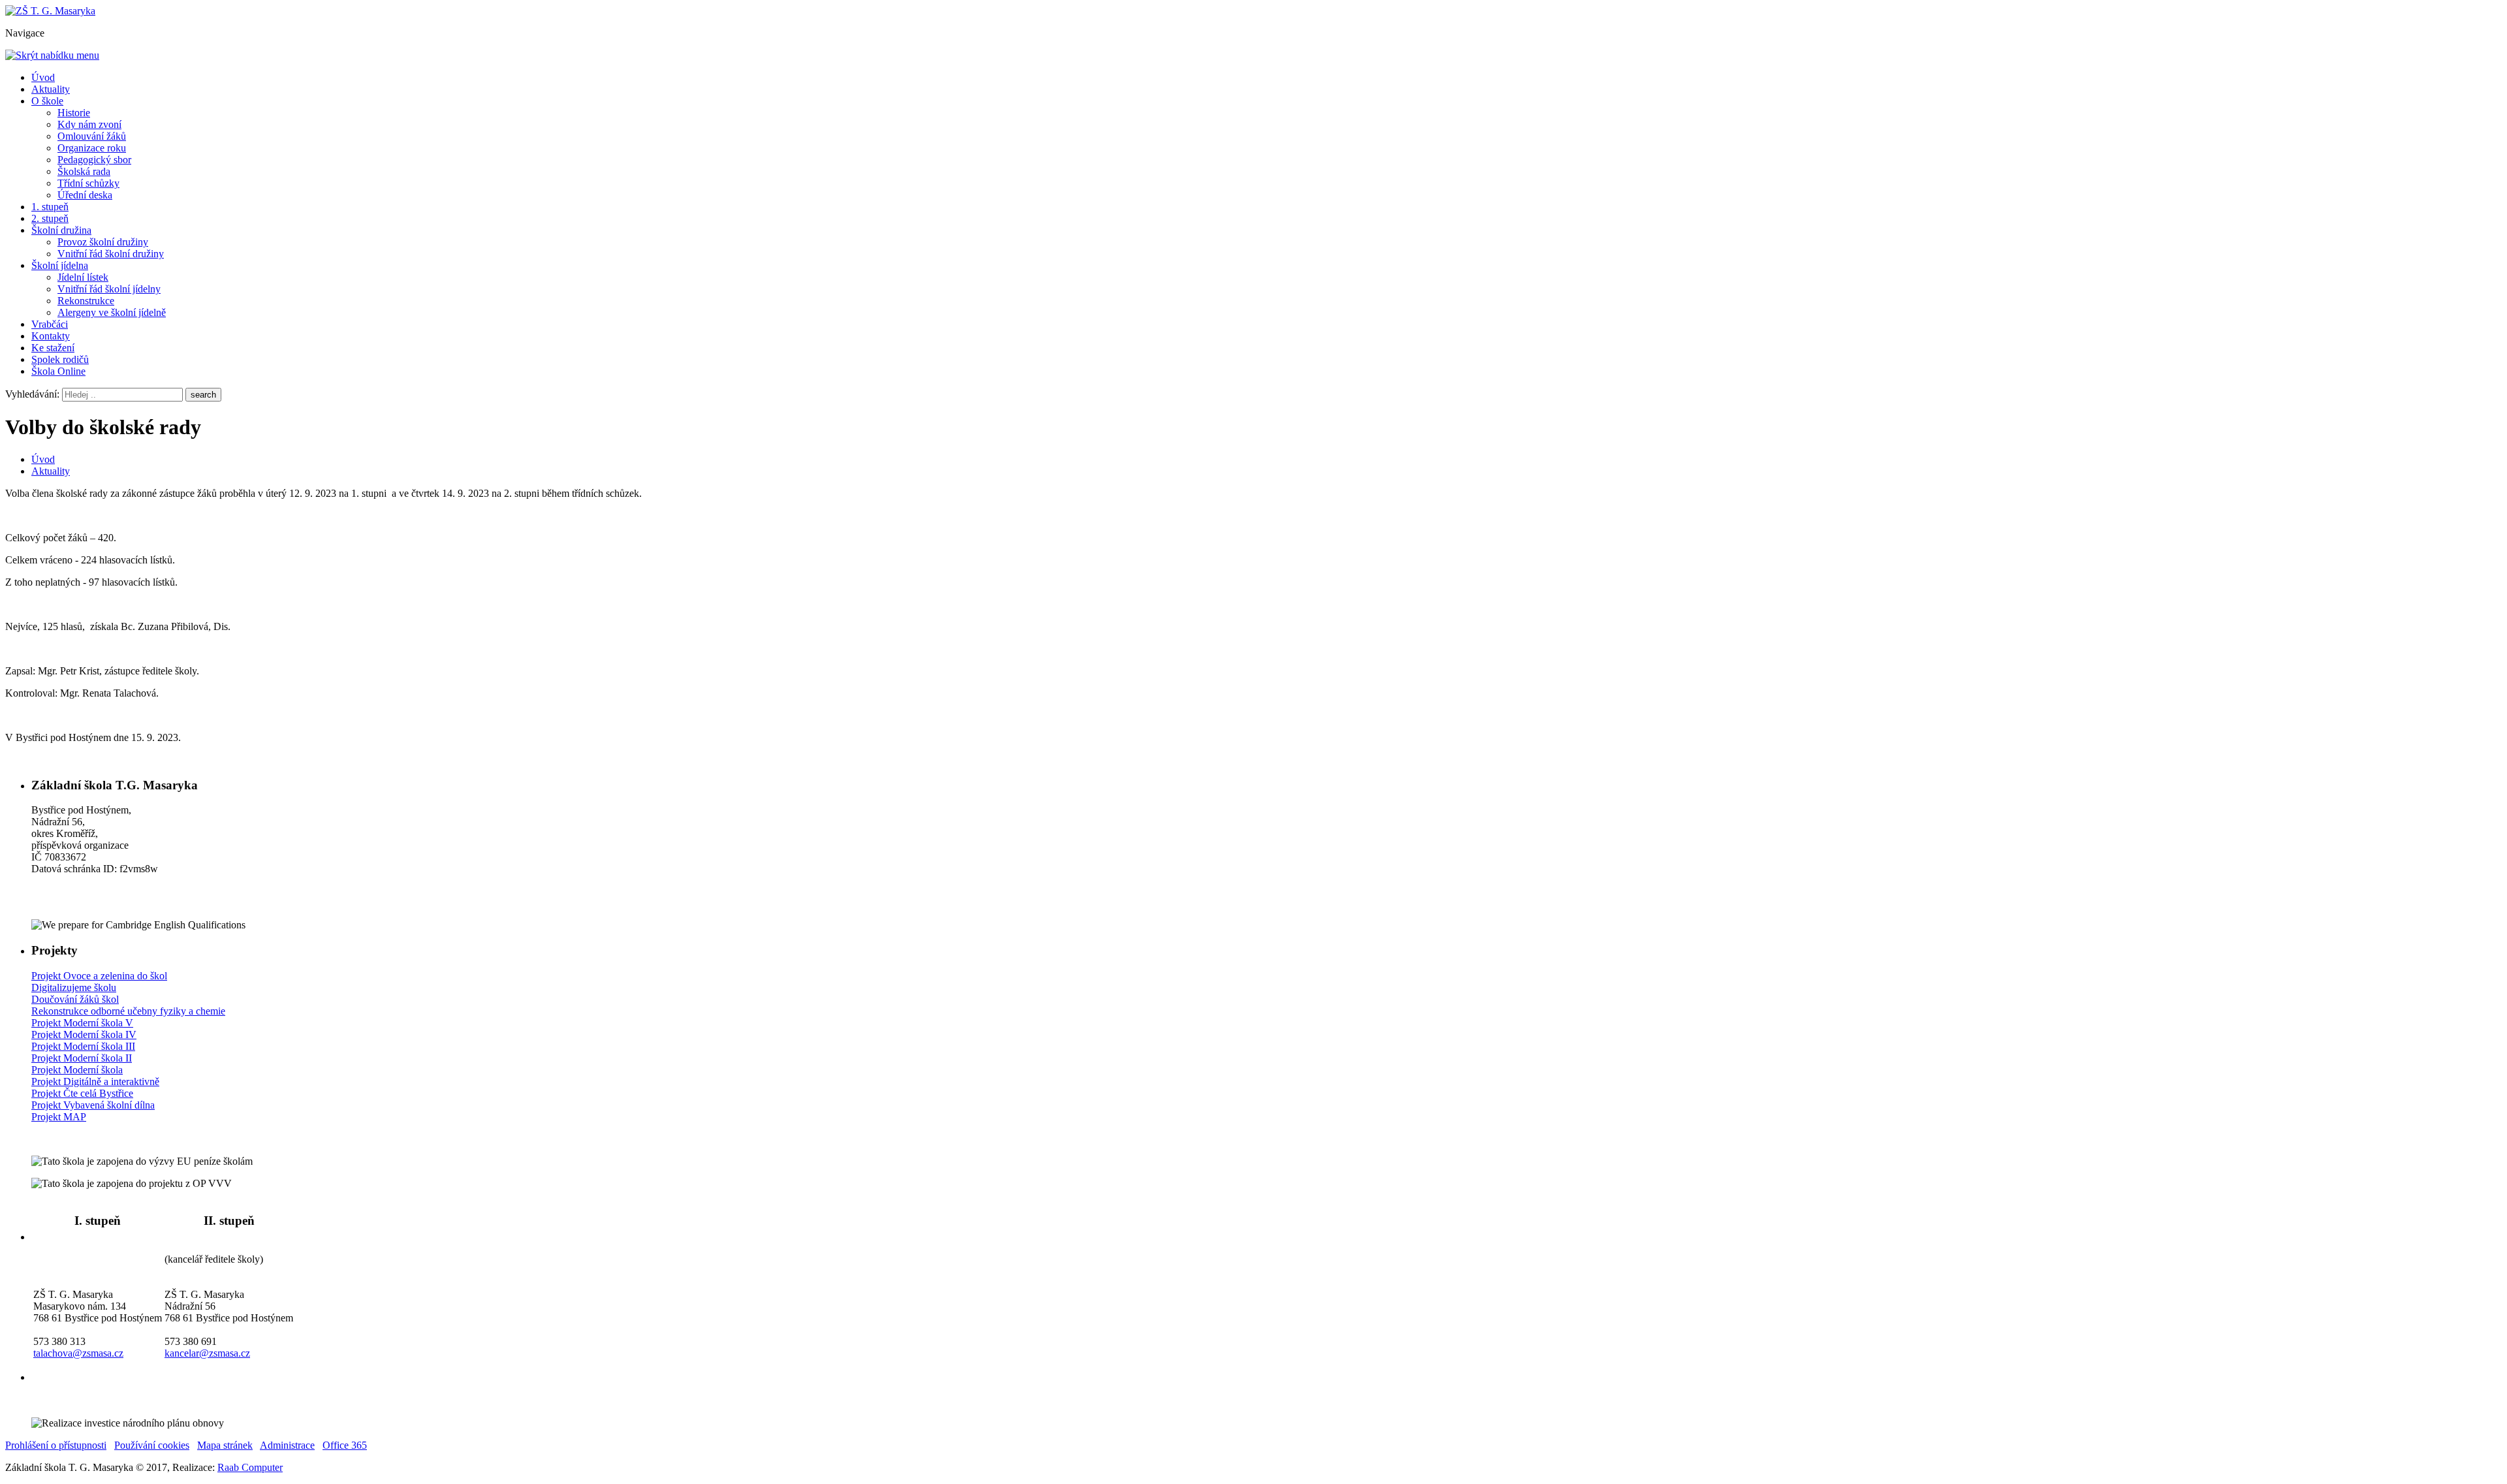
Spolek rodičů (60, 359)
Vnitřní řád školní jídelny (109, 289)
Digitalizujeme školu (74, 987)
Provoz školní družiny (103, 242)
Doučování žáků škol (75, 999)
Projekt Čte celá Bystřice (82, 1093)
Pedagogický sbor (94, 160)
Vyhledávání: (34, 394)
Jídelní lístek (83, 277)
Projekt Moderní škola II (82, 1058)
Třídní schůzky (88, 183)
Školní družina (61, 230)
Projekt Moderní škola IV (84, 1034)
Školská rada (84, 171)
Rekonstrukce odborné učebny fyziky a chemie (128, 1011)
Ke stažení (53, 348)
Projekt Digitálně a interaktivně (95, 1081)
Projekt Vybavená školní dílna (93, 1105)
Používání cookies (152, 1445)
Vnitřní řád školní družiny (111, 254)
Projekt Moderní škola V (82, 1023)
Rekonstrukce (86, 301)
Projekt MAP (59, 1117)
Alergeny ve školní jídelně (112, 312)
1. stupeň (50, 207)
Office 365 (345, 1445)
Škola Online (58, 371)
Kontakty (51, 336)
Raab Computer (250, 1467)
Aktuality (51, 89)
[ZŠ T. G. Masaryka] (50, 11)
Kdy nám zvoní (89, 124)
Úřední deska (85, 195)
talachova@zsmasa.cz (78, 1353)
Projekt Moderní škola (77, 1070)
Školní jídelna (60, 265)
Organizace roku (92, 148)
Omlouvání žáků (92, 136)
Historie (74, 113)
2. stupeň (50, 218)
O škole (47, 101)
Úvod (43, 77)
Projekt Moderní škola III (83, 1046)
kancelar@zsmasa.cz (207, 1353)
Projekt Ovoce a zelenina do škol (99, 976)
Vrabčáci (50, 324)
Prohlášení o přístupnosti (56, 1445)
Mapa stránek (225, 1445)
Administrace (287, 1445)
